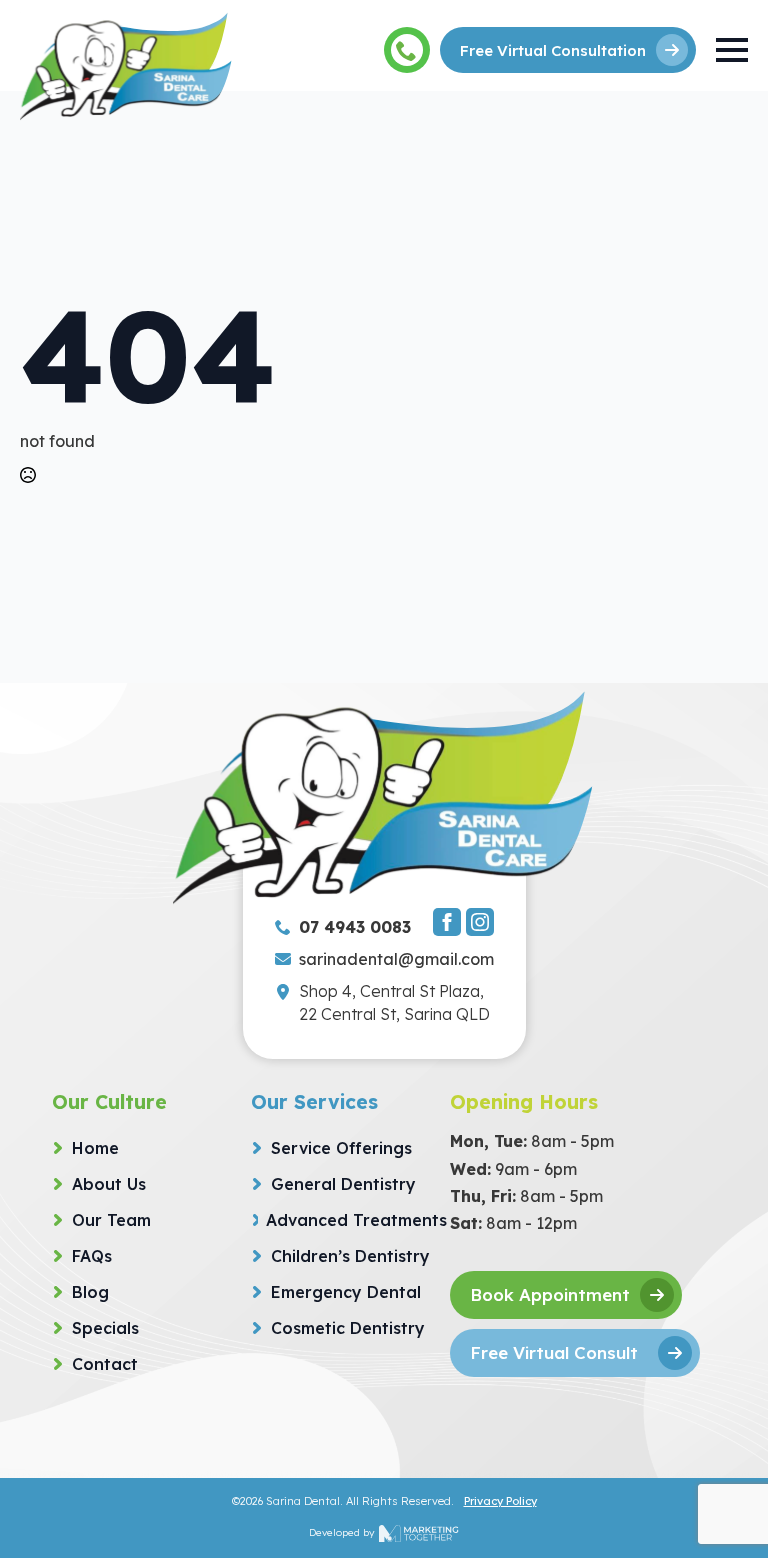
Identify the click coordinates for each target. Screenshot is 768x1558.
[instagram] (480, 922)
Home (95, 1148)
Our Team (111, 1220)
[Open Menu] (732, 50)
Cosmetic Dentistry (348, 1328)
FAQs (92, 1256)
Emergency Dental (346, 1292)
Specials (105, 1328)
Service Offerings (341, 1148)
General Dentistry (343, 1184)
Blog (90, 1292)
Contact (105, 1364)
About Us (109, 1184)
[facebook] (447, 922)
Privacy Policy (500, 1501)
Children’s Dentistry (350, 1256)
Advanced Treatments (356, 1220)
